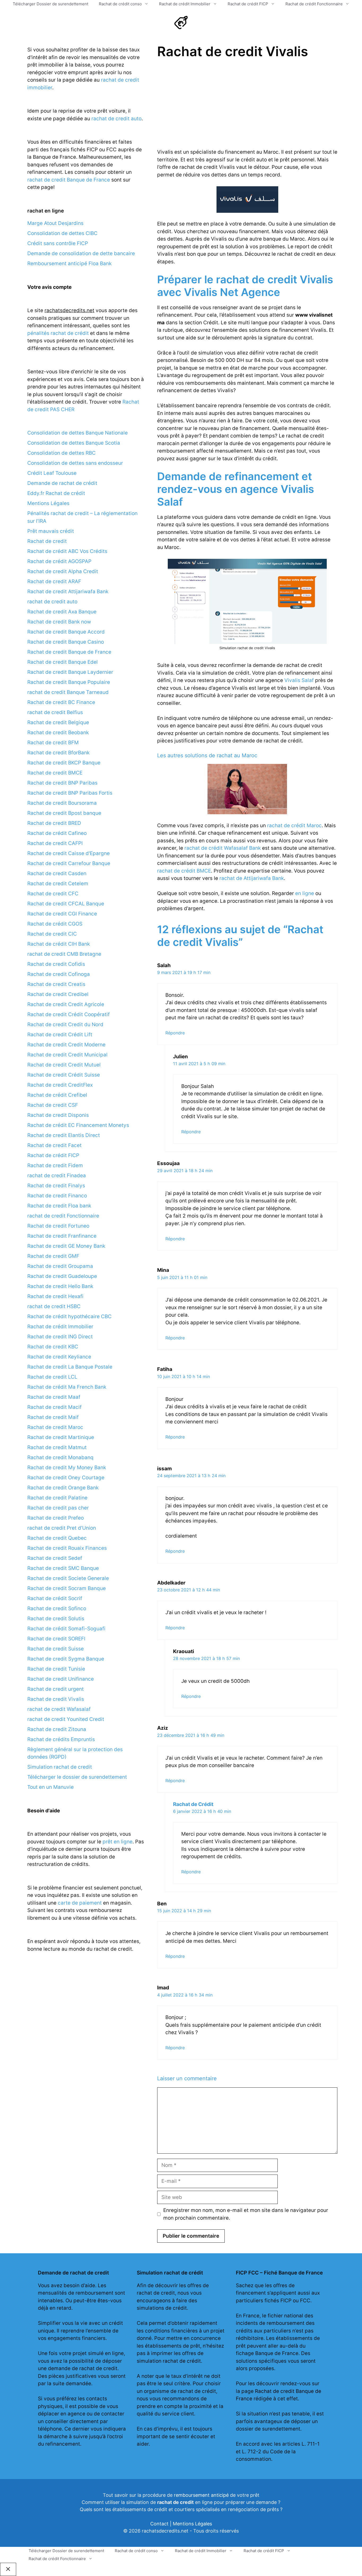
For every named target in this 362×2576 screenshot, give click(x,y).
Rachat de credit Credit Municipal (67, 1055)
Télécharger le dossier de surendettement (77, 1777)
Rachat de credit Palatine (57, 1498)
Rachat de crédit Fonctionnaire (314, 4)
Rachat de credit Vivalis (56, 1699)
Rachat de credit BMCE (55, 773)
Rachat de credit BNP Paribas (62, 783)
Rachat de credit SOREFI (56, 1639)
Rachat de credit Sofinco (57, 1608)
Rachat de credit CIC (52, 934)
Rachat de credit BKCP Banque (64, 763)
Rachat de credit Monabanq (60, 1457)
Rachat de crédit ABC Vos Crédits (67, 551)
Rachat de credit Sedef (55, 1558)
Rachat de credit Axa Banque (62, 612)
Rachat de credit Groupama (60, 1266)
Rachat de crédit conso (120, 4)
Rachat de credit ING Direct (60, 1337)
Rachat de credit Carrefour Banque (69, 863)
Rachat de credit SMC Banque (63, 1568)
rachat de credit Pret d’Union (62, 1528)
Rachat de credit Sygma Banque (66, 1659)
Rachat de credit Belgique (58, 722)
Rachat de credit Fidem (55, 1165)
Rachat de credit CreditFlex (60, 1085)
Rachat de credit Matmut (57, 1447)
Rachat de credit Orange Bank (63, 1488)
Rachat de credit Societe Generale (68, 1578)
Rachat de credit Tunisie (56, 1669)
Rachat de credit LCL (52, 1377)
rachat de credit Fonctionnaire (63, 1216)
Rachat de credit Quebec (57, 1538)
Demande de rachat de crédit (62, 483)
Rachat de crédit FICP (248, 4)
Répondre (175, 1033)
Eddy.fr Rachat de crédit (56, 493)
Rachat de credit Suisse (56, 1649)
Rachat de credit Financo (57, 1196)
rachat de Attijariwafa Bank (252, 878)
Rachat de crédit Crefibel (57, 1095)
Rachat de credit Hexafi (55, 1296)
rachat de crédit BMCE (184, 871)
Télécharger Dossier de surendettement (50, 4)
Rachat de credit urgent (56, 1689)
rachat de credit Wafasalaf (59, 1709)
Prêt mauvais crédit (51, 531)
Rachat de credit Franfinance (62, 1236)
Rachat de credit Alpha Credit (63, 571)
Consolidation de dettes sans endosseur (75, 463)
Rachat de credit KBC (53, 1347)
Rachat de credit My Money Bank (67, 1468)
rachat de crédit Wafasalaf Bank (223, 848)
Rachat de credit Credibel (58, 994)
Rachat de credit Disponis (58, 1115)
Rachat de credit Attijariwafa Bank (68, 592)
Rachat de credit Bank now (59, 622)
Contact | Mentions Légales (181, 2524)
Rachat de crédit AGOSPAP (59, 561)
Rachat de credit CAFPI (55, 843)
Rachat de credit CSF (53, 1105)
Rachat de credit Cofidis (56, 964)
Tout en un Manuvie (50, 1787)
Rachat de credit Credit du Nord (65, 1024)
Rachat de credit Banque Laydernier (70, 672)
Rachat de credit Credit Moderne (66, 1045)
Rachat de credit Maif (53, 1417)
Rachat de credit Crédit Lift (60, 1035)
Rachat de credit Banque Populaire (69, 682)
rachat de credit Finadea (57, 1176)
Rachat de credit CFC (53, 894)
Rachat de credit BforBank (58, 753)
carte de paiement (80, 1903)
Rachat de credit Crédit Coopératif (69, 1014)
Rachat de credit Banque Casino (66, 642)
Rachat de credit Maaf (54, 1397)
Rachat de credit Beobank (58, 732)
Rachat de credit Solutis (56, 1619)
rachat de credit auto (116, 119)
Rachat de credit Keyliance (59, 1357)
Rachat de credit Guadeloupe (62, 1276)
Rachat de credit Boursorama (62, 803)
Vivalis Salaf (299, 680)
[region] (202, 104)
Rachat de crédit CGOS (55, 924)
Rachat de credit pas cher (58, 1508)
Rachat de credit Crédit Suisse (64, 1075)
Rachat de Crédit (193, 1804)
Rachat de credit (47, 541)
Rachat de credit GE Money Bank (66, 1246)
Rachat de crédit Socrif (55, 1598)
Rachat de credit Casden (57, 873)
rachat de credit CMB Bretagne (64, 954)
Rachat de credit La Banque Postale (70, 1367)
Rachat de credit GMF (53, 1256)
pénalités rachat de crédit (58, 333)
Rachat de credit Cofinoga (59, 974)
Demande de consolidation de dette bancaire (81, 253)
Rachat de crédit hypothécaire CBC (69, 1316)
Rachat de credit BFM (53, 743)
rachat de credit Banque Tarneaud (68, 692)
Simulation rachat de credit (60, 1767)
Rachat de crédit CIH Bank (59, 944)
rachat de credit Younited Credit (66, 1719)
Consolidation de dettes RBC (61, 453)
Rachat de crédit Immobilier (185, 4)
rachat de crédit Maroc (294, 826)
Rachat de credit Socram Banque (67, 1588)
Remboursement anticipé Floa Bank (69, 264)
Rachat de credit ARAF (54, 581)
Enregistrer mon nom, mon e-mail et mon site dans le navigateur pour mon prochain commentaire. (246, 2214)
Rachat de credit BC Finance (61, 702)
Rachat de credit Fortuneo (58, 1226)
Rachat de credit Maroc (55, 1427)
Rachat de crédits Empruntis (61, 1739)
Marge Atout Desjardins (55, 223)
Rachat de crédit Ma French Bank (67, 1387)
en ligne (305, 893)
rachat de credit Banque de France (69, 180)
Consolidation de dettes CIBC (62, 233)
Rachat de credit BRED (54, 823)
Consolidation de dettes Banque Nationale (78, 433)
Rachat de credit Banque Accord (66, 632)
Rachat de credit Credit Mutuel (64, 1065)
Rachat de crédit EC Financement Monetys (78, 1125)
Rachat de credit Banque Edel (63, 662)
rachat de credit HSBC (54, 1306)
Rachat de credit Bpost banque (64, 813)
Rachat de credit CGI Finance (62, 914)
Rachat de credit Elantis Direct (64, 1135)
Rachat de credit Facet (54, 1145)
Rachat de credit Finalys (56, 1186)
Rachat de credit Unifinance (61, 1679)
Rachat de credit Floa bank (59, 1206)
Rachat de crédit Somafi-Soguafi (66, 1629)
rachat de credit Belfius (55, 712)
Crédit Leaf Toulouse (52, 473)
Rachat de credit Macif (54, 1407)
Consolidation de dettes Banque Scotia (74, 443)
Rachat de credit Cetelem (58, 884)
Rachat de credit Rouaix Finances (67, 1548)
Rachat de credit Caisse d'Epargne (69, 853)
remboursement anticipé (201, 2495)
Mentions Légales (48, 503)
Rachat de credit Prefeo (56, 1518)
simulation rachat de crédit (169, 2361)
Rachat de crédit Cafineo (57, 833)
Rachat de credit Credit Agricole (66, 1004)
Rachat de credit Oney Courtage (66, 1478)
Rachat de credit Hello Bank (60, 1286)
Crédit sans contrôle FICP (58, 243)
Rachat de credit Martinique (61, 1437)
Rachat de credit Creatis (56, 984)
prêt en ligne (118, 1842)
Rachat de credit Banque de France (69, 652)
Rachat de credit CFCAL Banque (66, 904)
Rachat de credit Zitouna (57, 1729)
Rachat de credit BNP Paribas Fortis (70, 793)
